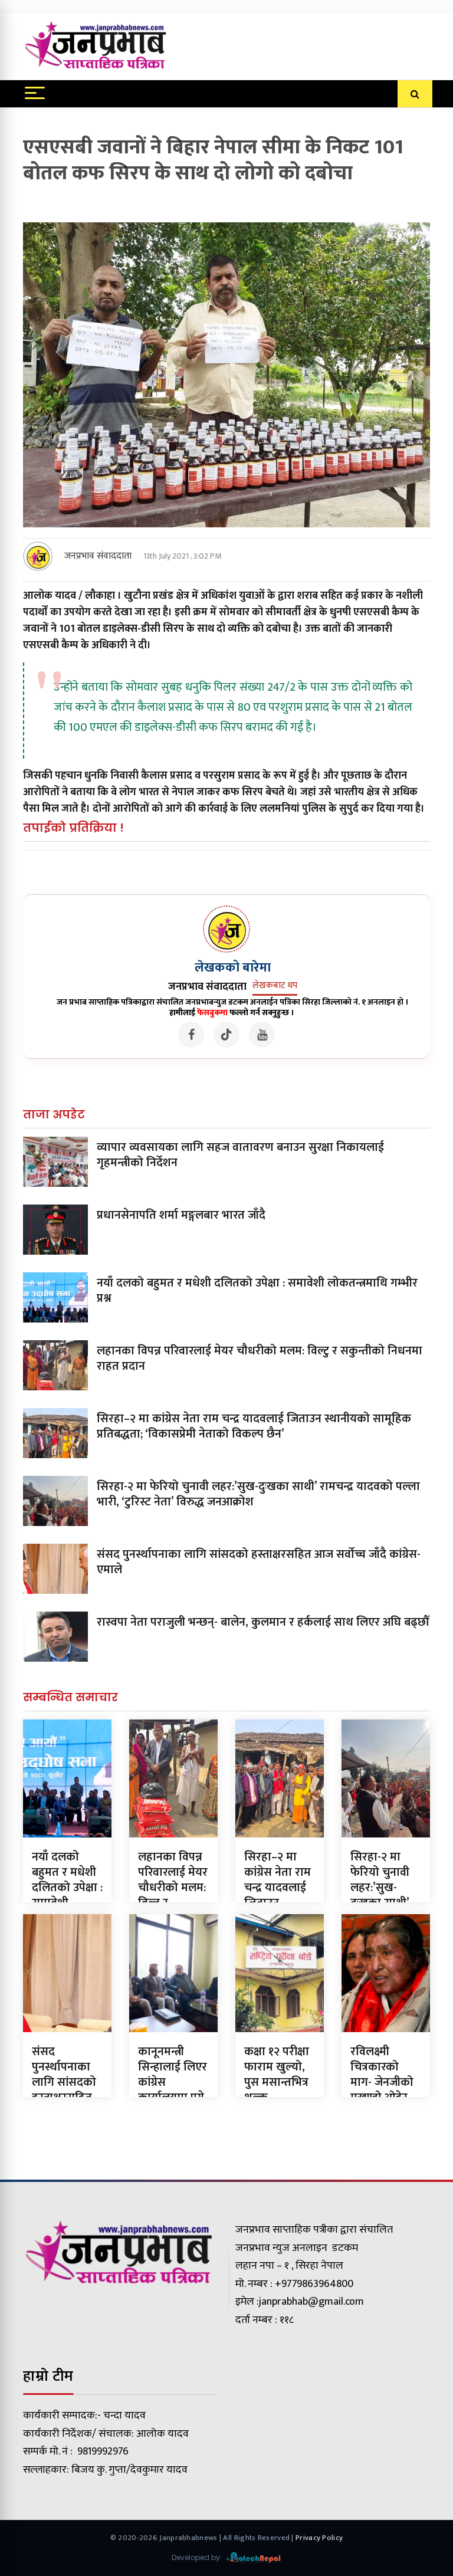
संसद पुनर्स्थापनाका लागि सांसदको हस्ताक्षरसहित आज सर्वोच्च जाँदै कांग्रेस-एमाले (259, 1562)
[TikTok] (226, 1035)
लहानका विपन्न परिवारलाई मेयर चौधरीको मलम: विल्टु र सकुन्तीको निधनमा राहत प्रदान (260, 1358)
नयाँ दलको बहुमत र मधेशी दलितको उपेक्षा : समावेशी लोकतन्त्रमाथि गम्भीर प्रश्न (257, 1291)
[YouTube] (262, 1035)
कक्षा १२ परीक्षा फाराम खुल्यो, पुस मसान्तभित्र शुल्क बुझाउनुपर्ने (277, 2082)
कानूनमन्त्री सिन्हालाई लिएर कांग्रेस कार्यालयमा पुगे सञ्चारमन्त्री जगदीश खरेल (173, 2090)
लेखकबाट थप (275, 986)
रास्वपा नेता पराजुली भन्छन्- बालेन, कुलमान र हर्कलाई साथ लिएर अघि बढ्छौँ (263, 1622)
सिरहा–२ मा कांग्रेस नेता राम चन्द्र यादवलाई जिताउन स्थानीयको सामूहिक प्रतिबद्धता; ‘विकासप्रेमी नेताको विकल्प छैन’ (254, 1426)
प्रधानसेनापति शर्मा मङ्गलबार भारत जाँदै (181, 1215)
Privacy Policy (319, 2538)
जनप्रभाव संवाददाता (98, 556)
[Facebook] (191, 1035)
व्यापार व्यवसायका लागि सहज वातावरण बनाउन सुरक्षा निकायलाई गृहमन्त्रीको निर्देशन (240, 1155)
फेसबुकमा (212, 1013)
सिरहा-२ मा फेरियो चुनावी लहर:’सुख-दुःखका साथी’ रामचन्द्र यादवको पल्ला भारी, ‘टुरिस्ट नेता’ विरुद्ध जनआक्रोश (258, 1494)
